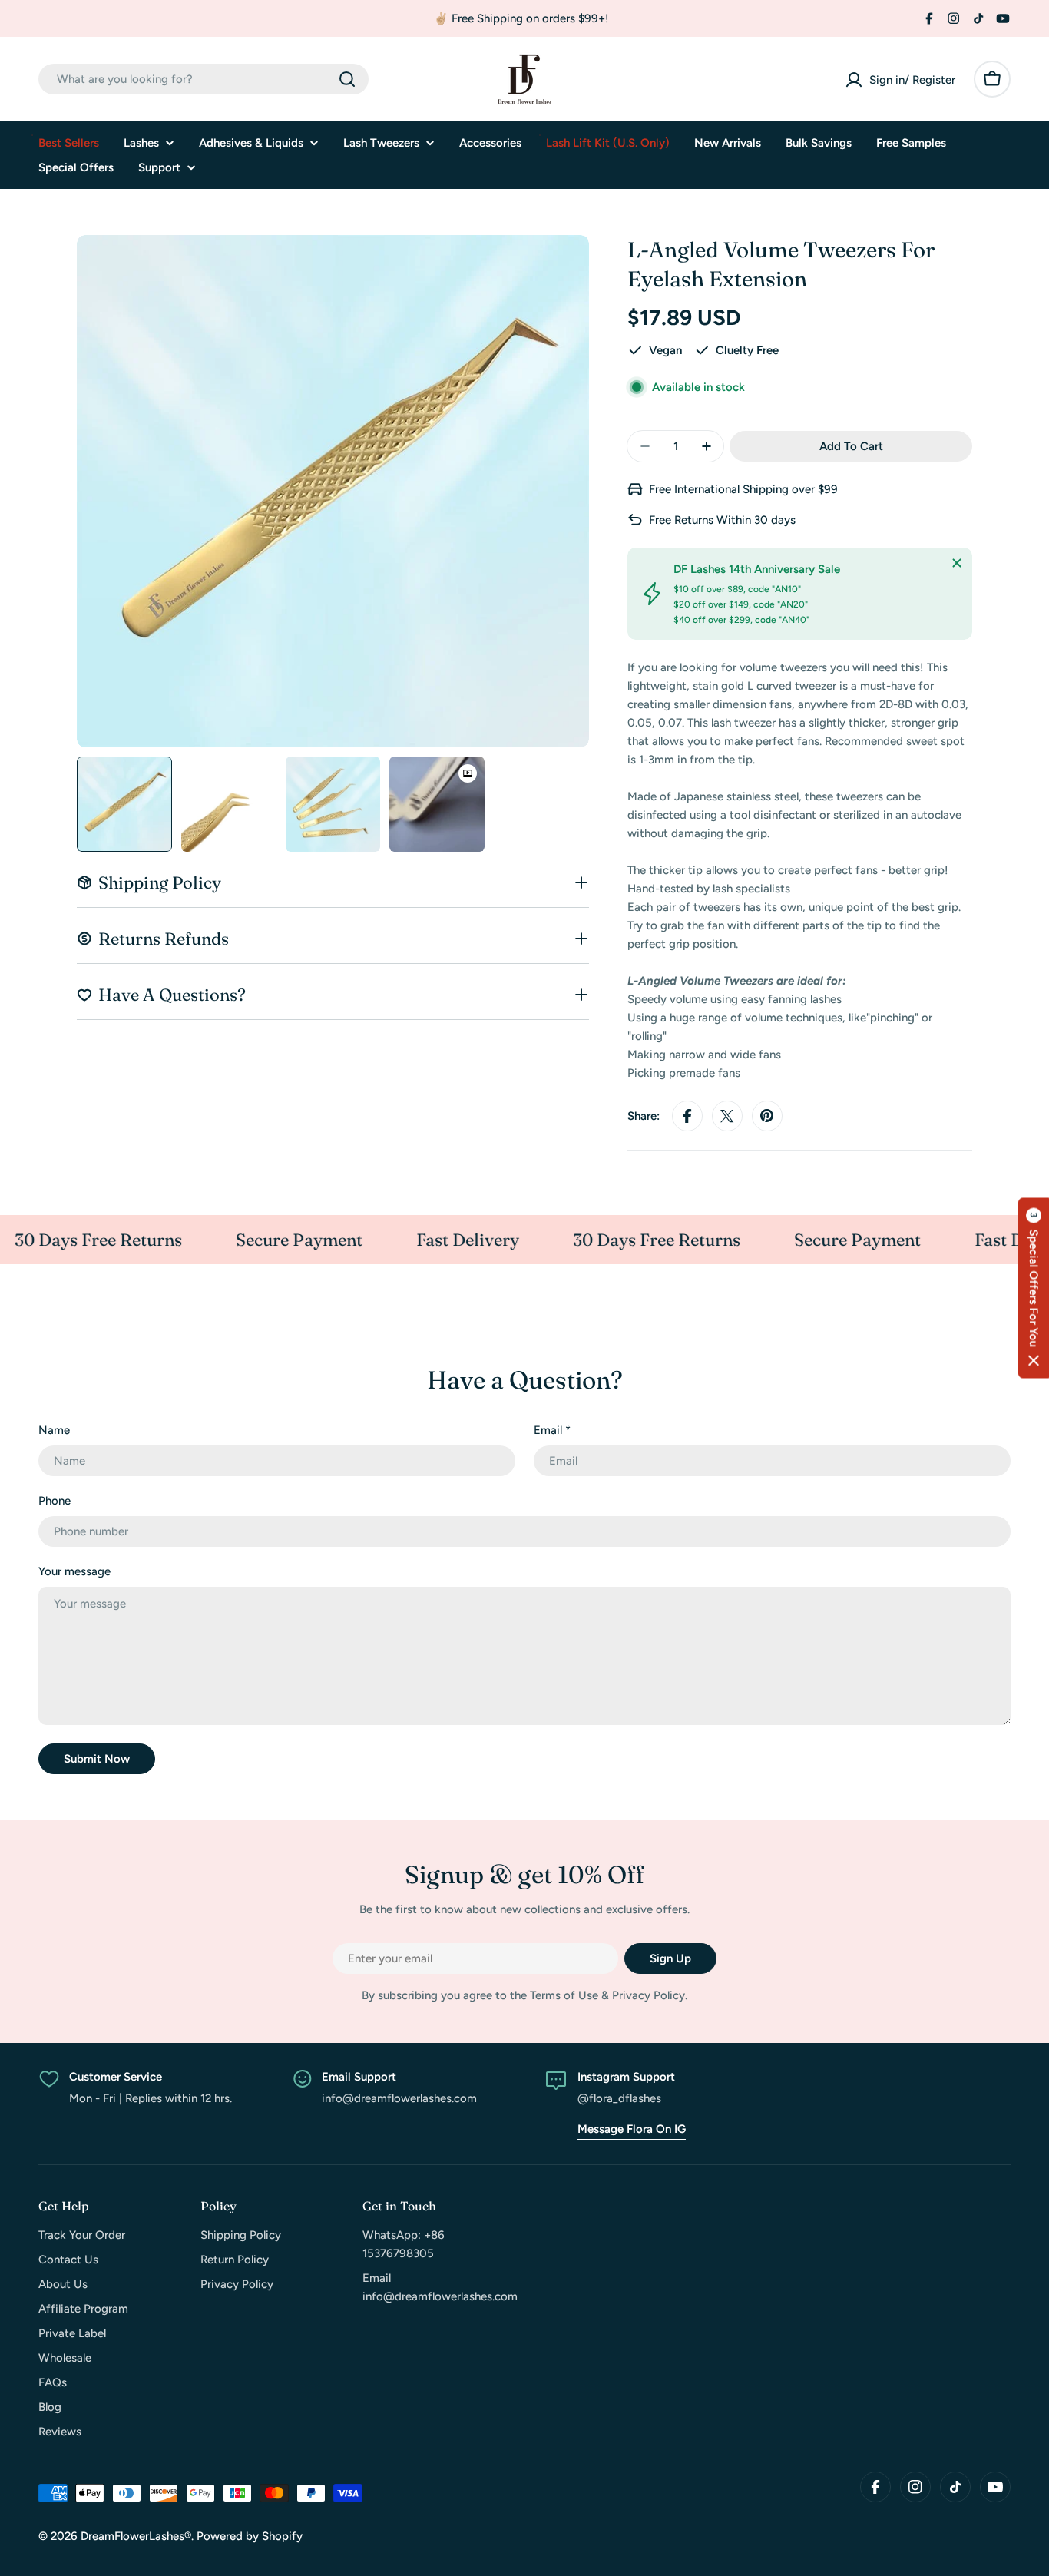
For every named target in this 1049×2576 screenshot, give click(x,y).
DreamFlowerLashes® (136, 2536)
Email (552, 1430)
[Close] (957, 563)
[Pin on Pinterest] (767, 1116)
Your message (74, 1571)
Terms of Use (564, 1995)
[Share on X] (727, 1116)
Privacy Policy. (650, 1995)
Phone (55, 1501)
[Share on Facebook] (687, 1116)
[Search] (347, 79)
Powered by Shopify (250, 2536)
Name (54, 1430)
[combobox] (204, 79)
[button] (1034, 1288)
